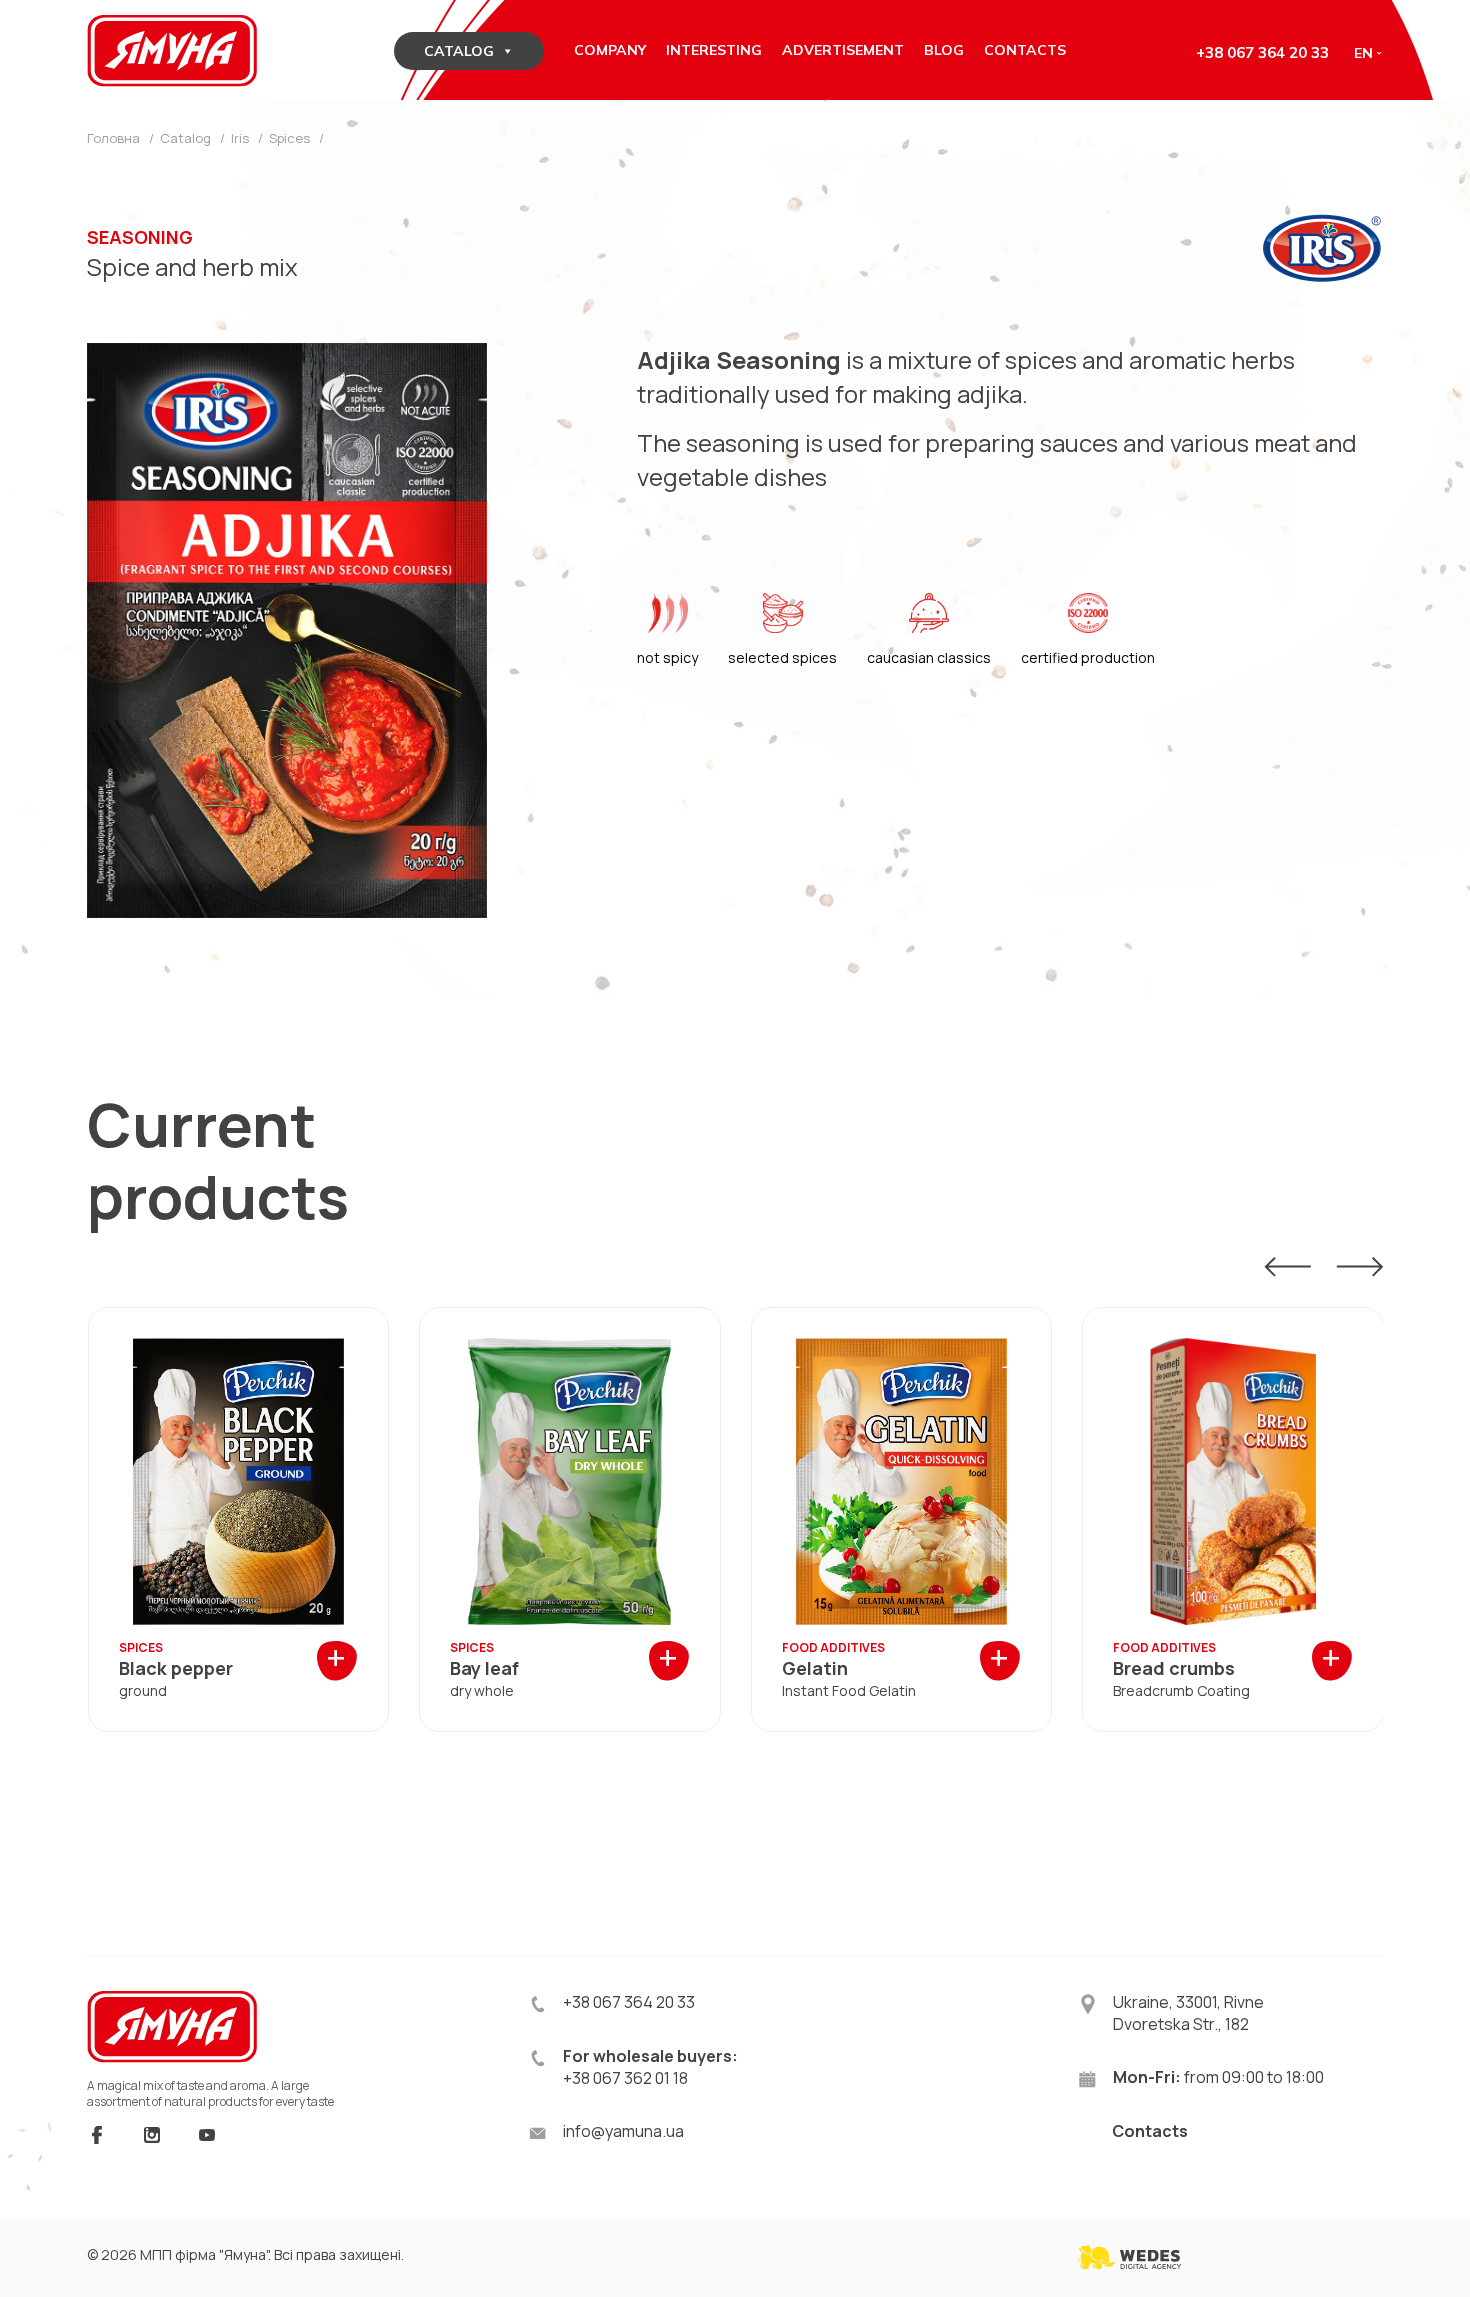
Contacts (1150, 2131)
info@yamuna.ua (623, 2131)
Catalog (459, 51)
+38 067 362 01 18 (625, 2078)
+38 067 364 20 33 (1262, 52)
